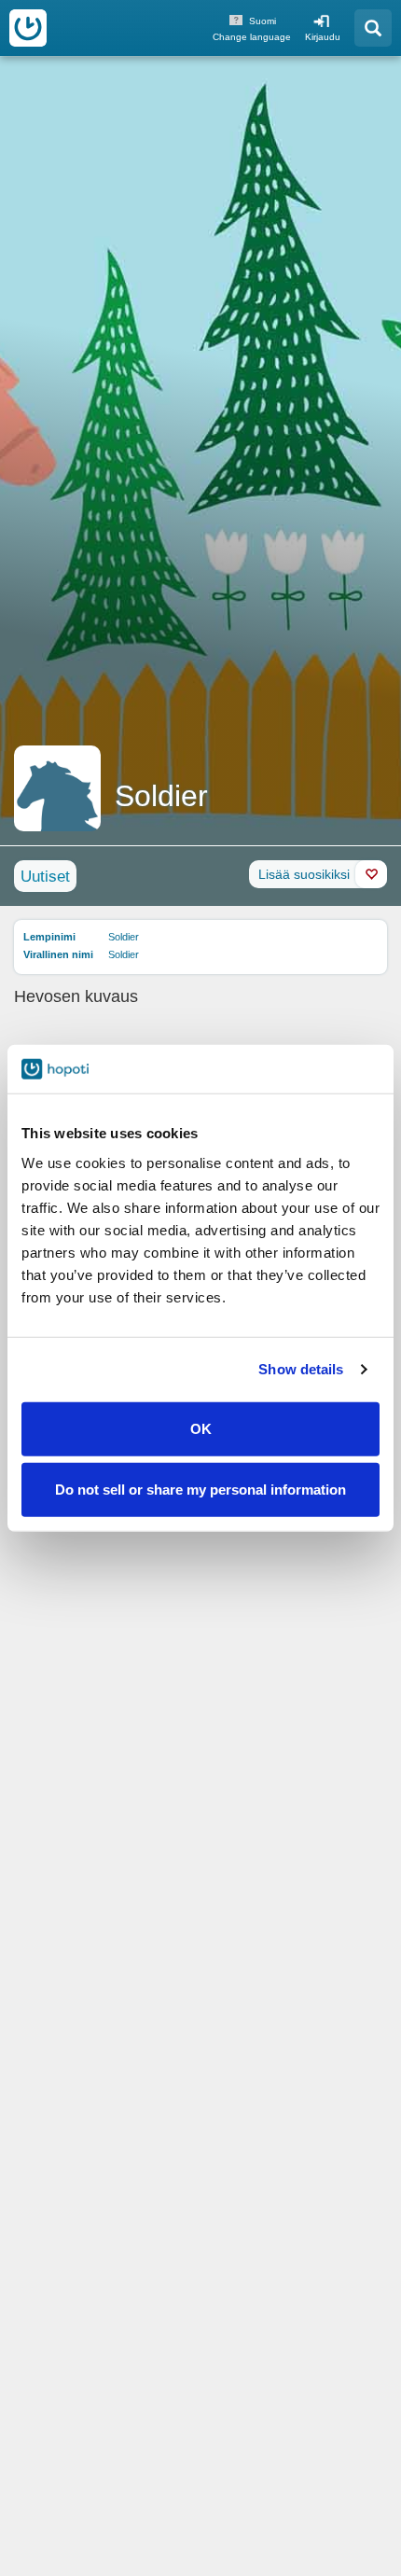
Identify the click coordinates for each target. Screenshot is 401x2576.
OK (201, 1428)
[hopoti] (28, 28)
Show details (301, 1369)
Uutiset (45, 877)
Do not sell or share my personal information (200, 1490)
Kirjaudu (323, 37)
